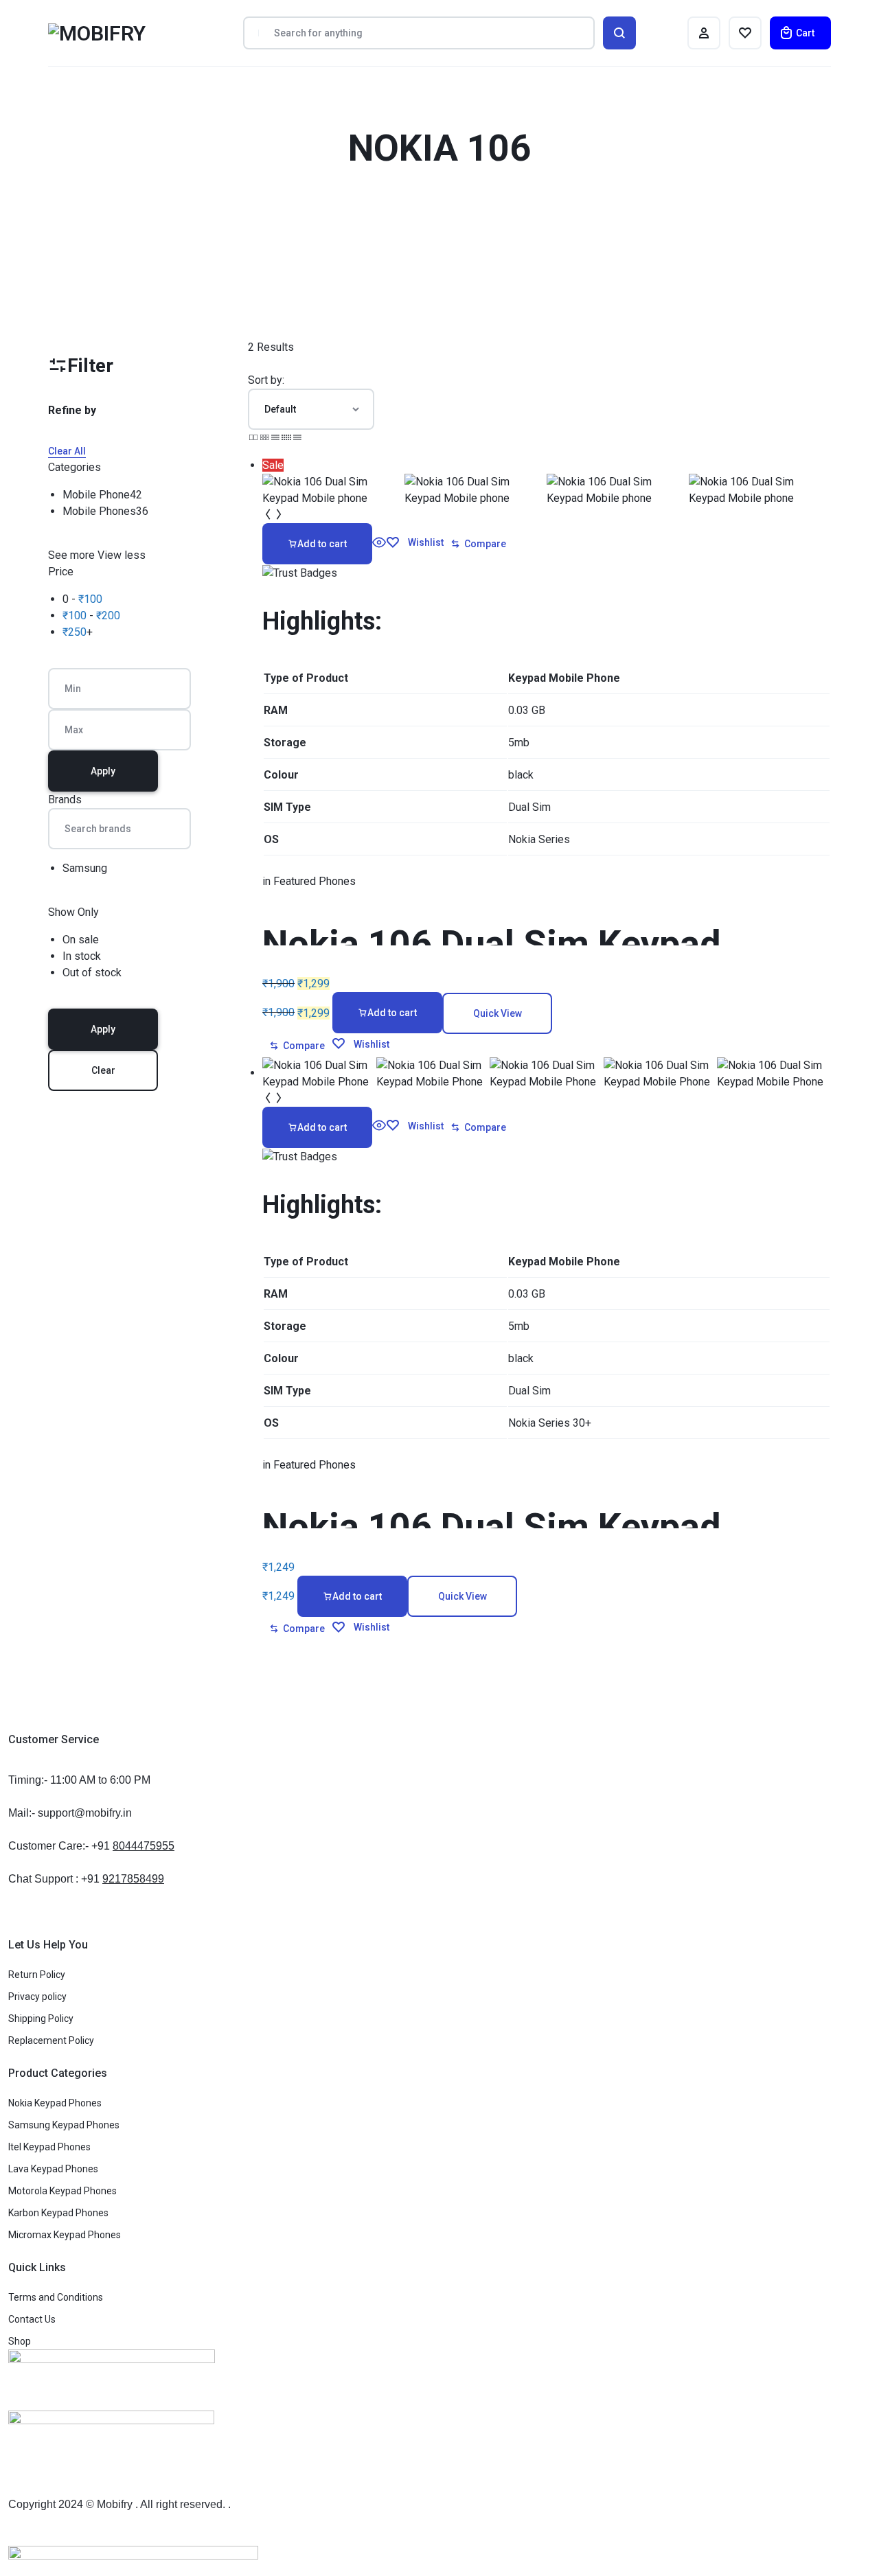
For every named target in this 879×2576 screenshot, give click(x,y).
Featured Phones (315, 881)
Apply (103, 771)
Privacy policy (37, 1997)
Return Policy (37, 1975)
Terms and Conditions (56, 2297)
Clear (103, 1070)
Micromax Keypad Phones (65, 2235)
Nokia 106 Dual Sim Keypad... (508, 944)
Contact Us (32, 2319)
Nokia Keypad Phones (55, 2103)
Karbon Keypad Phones (58, 2213)
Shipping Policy (41, 2019)
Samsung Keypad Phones (64, 2125)
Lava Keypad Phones (53, 2169)
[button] (317, 544)
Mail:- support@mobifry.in (70, 1813)
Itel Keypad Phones (49, 2147)
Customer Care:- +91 (91, 1846)
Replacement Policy (51, 2040)
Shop (20, 2341)
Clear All (67, 451)
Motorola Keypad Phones (62, 2191)
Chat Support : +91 (86, 1879)
